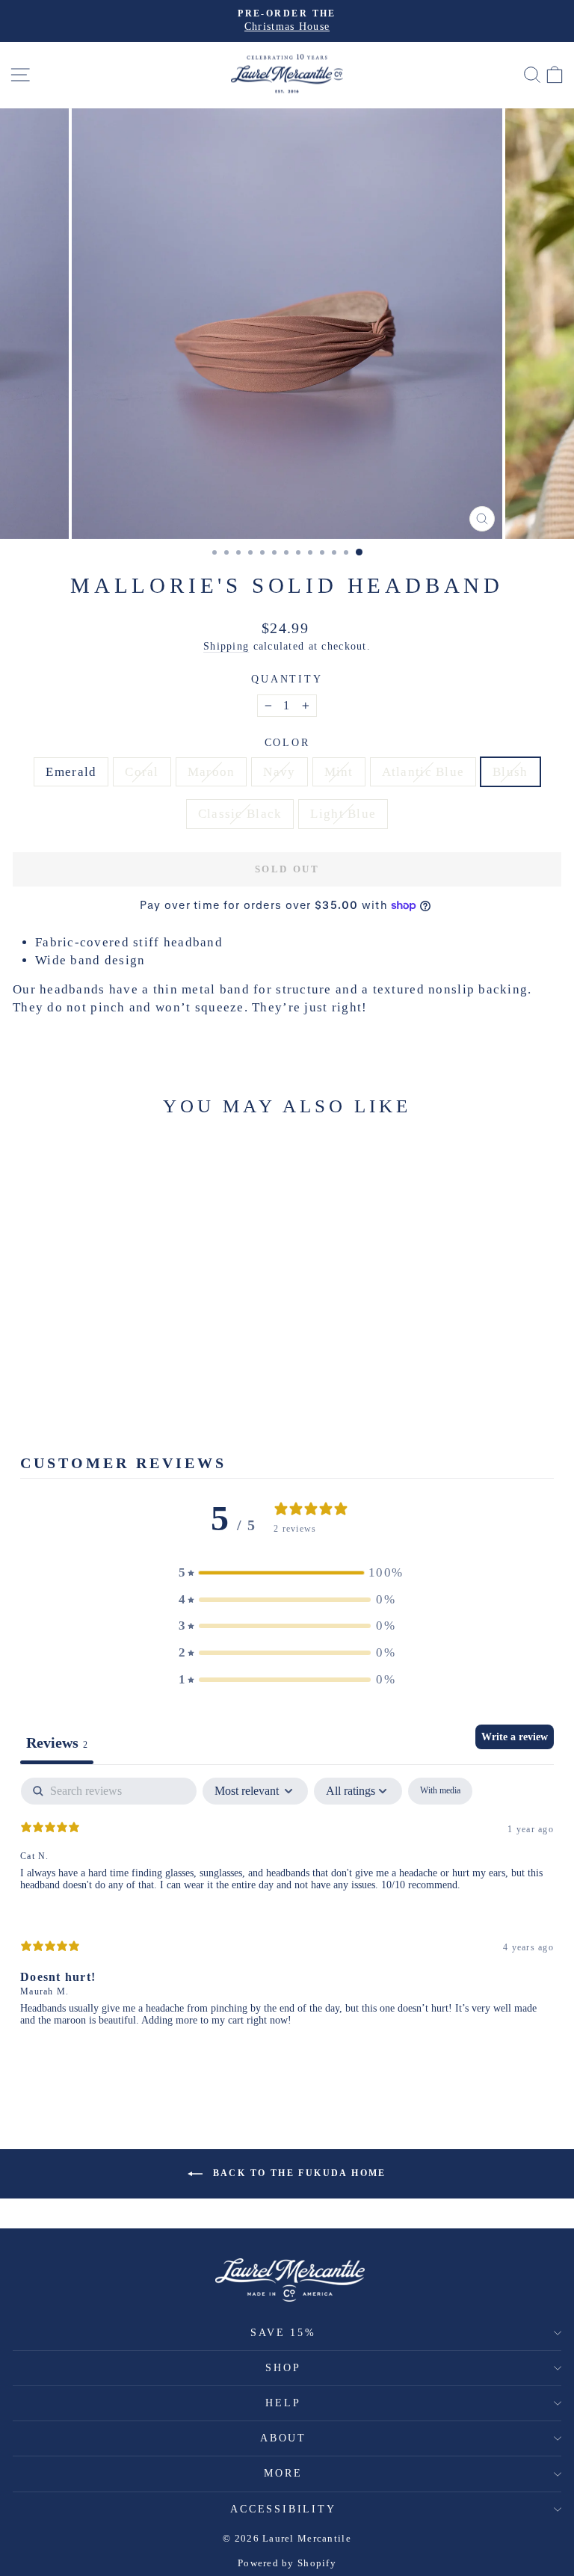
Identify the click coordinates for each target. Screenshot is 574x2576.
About (283, 2438)
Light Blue (343, 814)
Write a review (515, 1737)
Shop (283, 2368)
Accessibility (283, 2509)
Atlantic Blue (423, 772)
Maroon (212, 772)
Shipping (226, 646)
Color (287, 743)
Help (283, 2403)
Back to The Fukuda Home (297, 2173)
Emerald (71, 772)
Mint (339, 772)
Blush (510, 772)
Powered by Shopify (287, 2563)
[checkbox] (440, 1791)
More (283, 2473)
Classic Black (240, 814)
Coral (142, 772)
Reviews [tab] (57, 1743)
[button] (287, 1573)
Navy (279, 772)
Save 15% (283, 2333)
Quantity (287, 679)
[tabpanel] (287, 1914)
